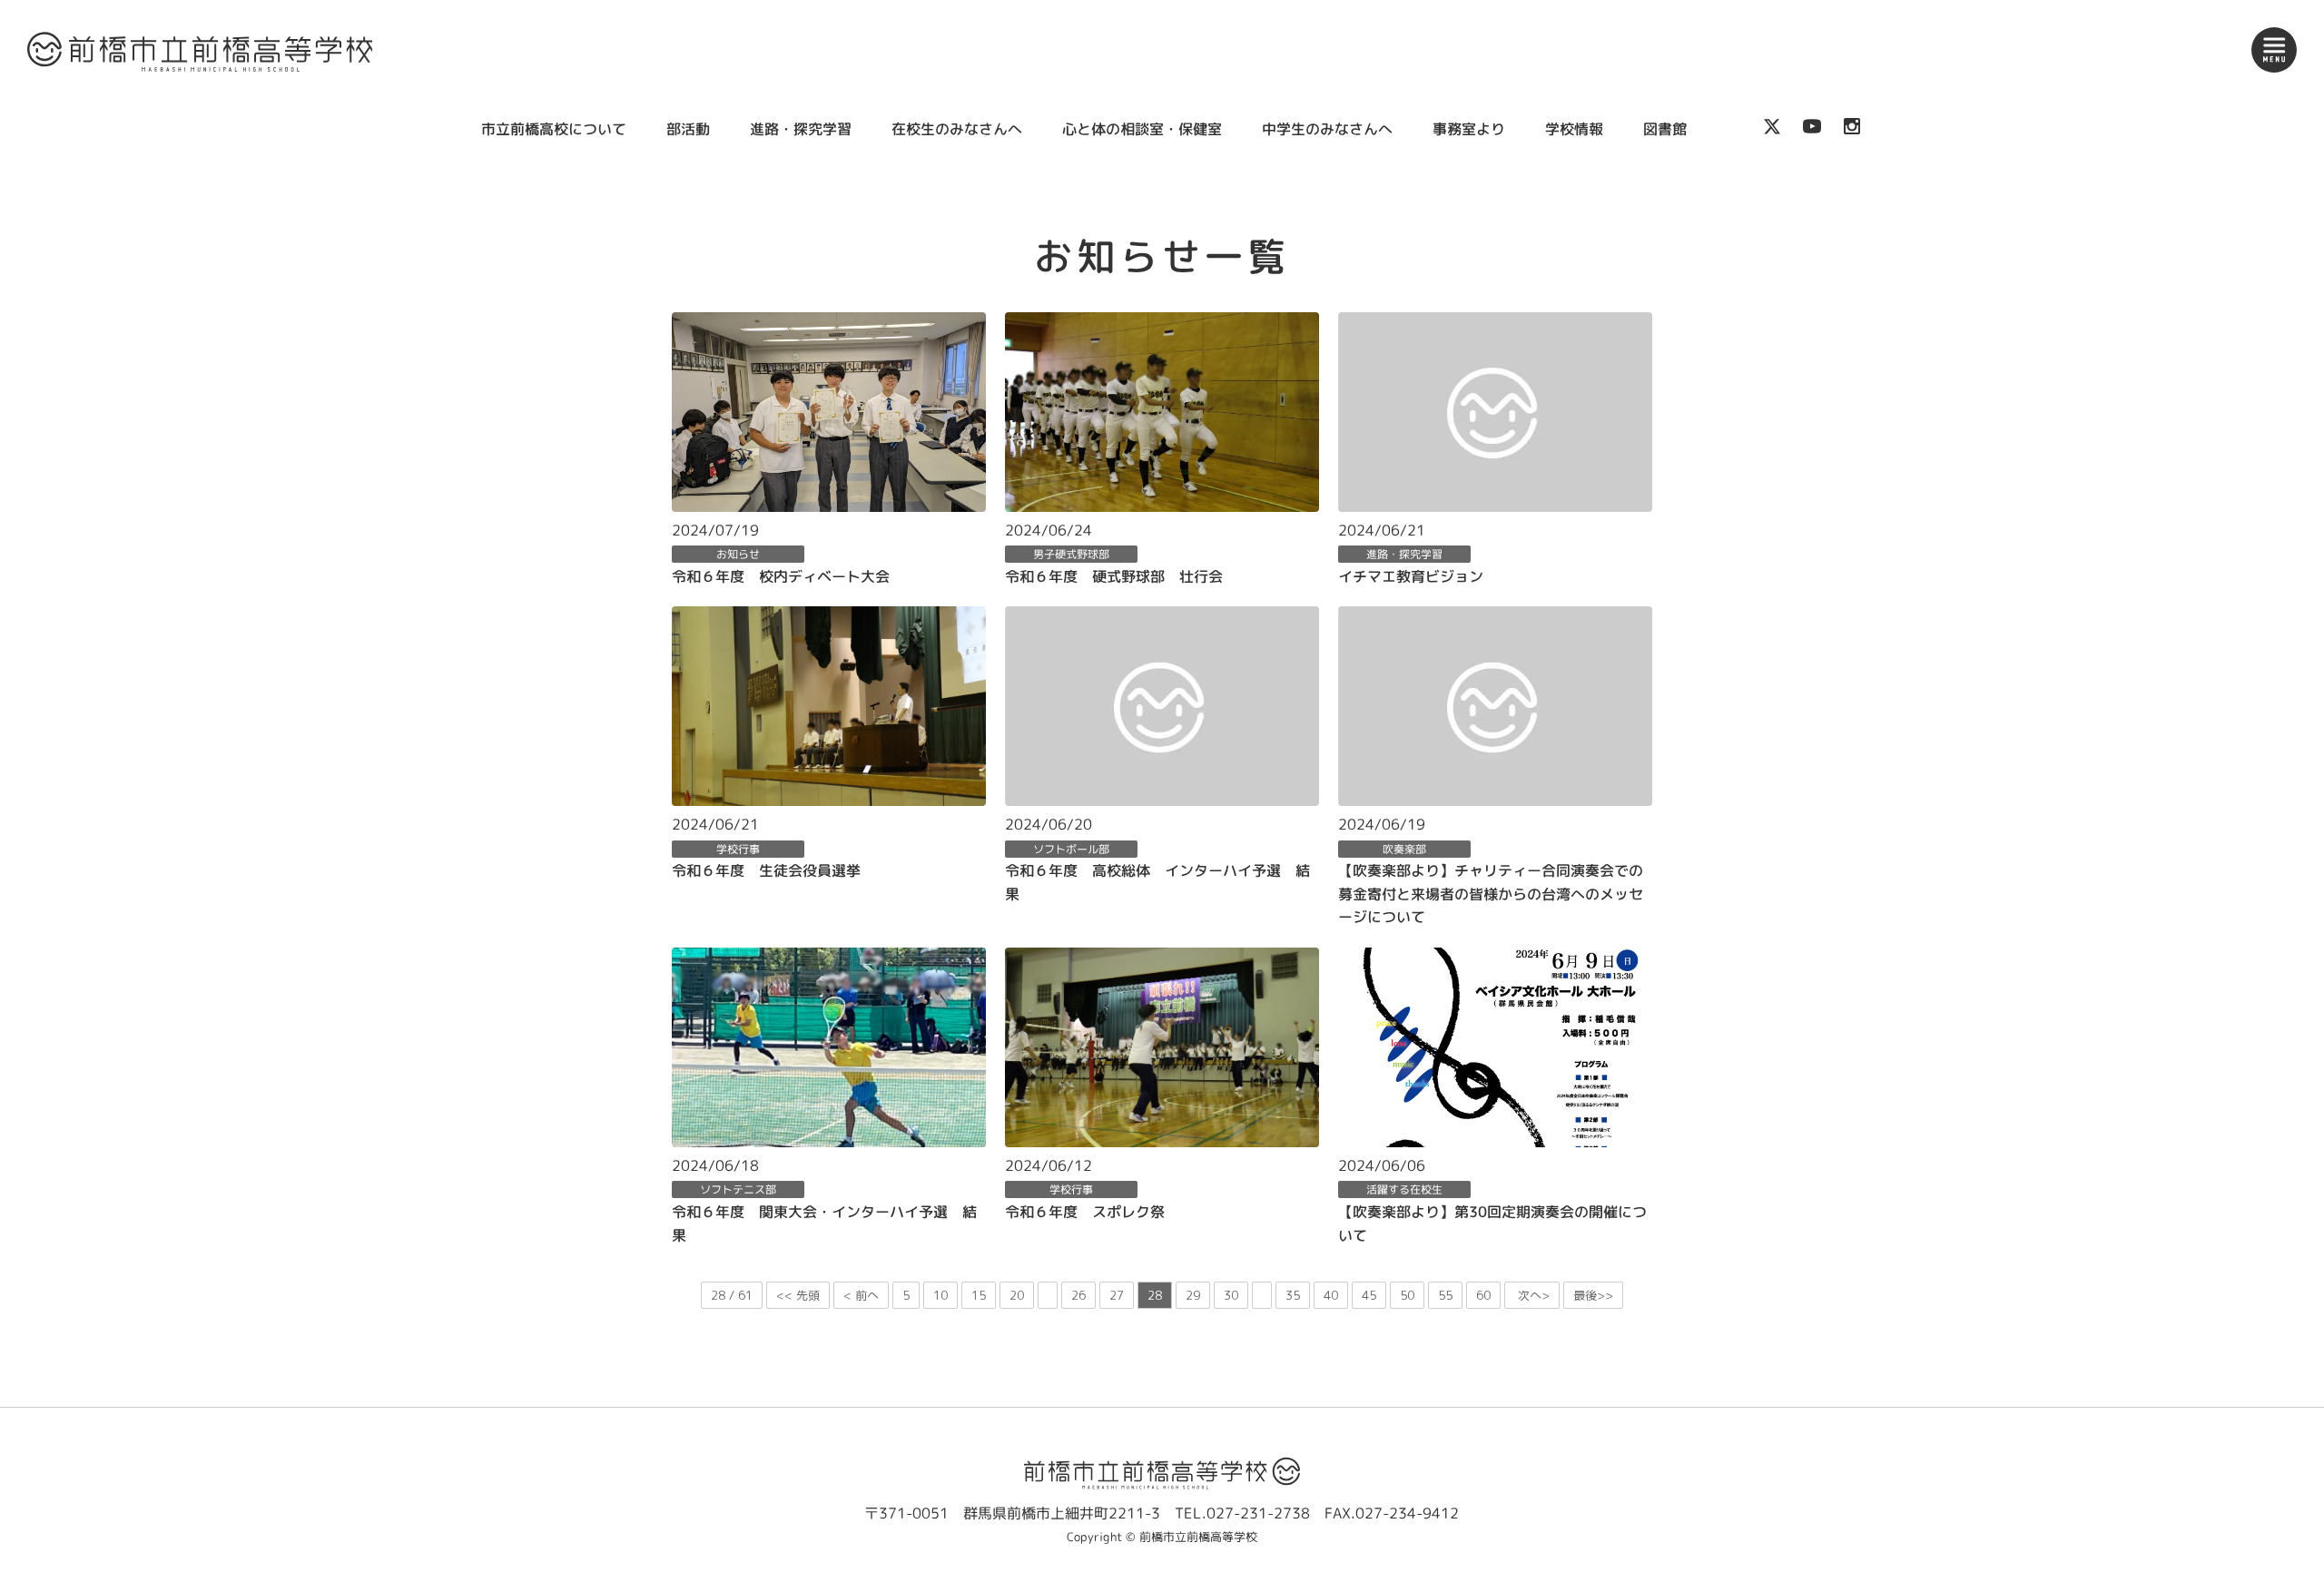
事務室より (1469, 129)
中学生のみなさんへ (1327, 129)
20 (1017, 1295)
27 (1117, 1295)
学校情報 (1574, 129)
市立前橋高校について (554, 129)
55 (1445, 1295)
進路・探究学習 (801, 129)
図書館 (1665, 129)
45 (1369, 1295)
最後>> (1593, 1295)
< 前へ (861, 1295)
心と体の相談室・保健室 (1142, 129)
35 (1293, 1295)
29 (1193, 1295)
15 (979, 1295)
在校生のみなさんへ (957, 129)
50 (1407, 1295)
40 (1331, 1295)
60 (1483, 1295)
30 (1231, 1295)
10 (940, 1295)
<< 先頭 (798, 1295)
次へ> (1532, 1295)
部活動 (688, 129)
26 (1078, 1295)
